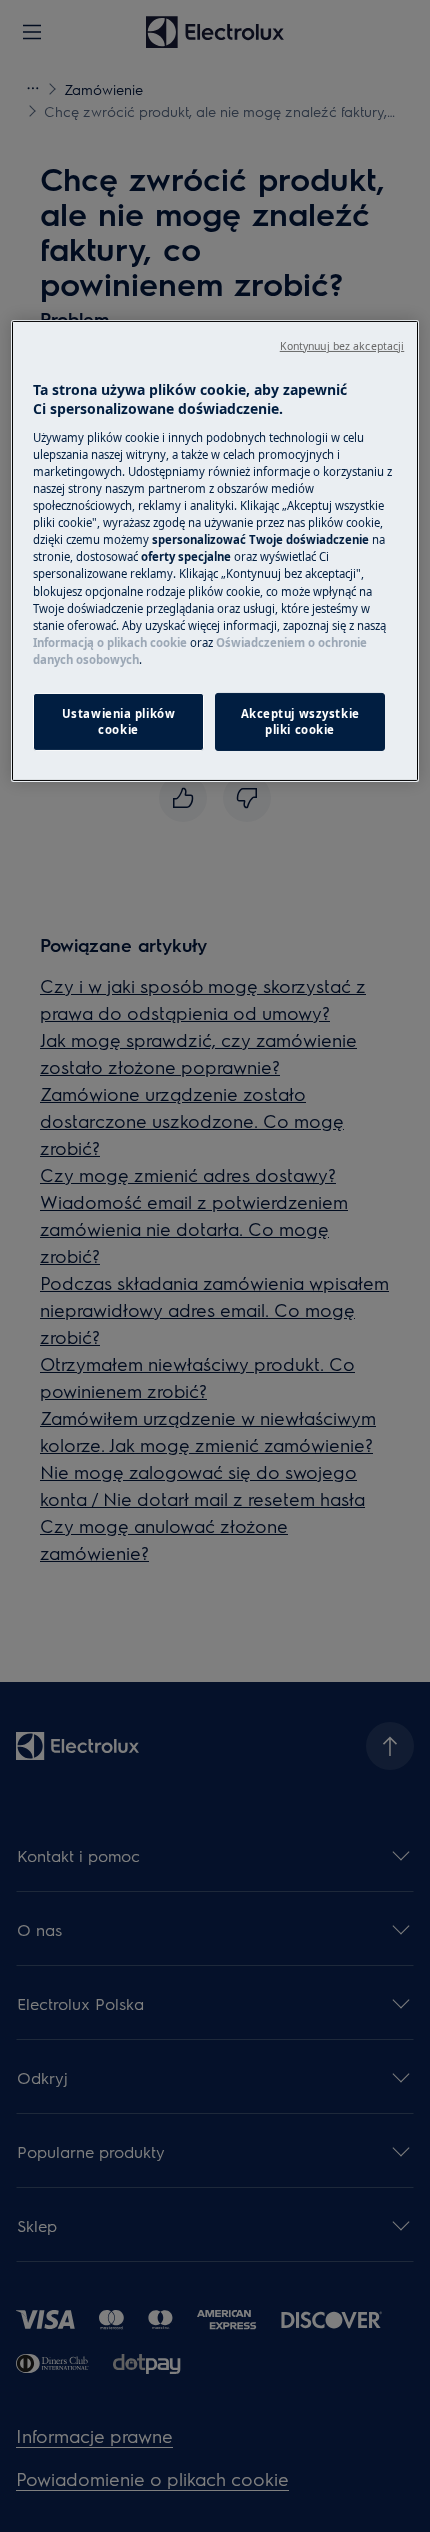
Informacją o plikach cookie (110, 642)
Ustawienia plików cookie (119, 721)
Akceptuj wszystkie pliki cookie (300, 721)
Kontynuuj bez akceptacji (342, 346)
